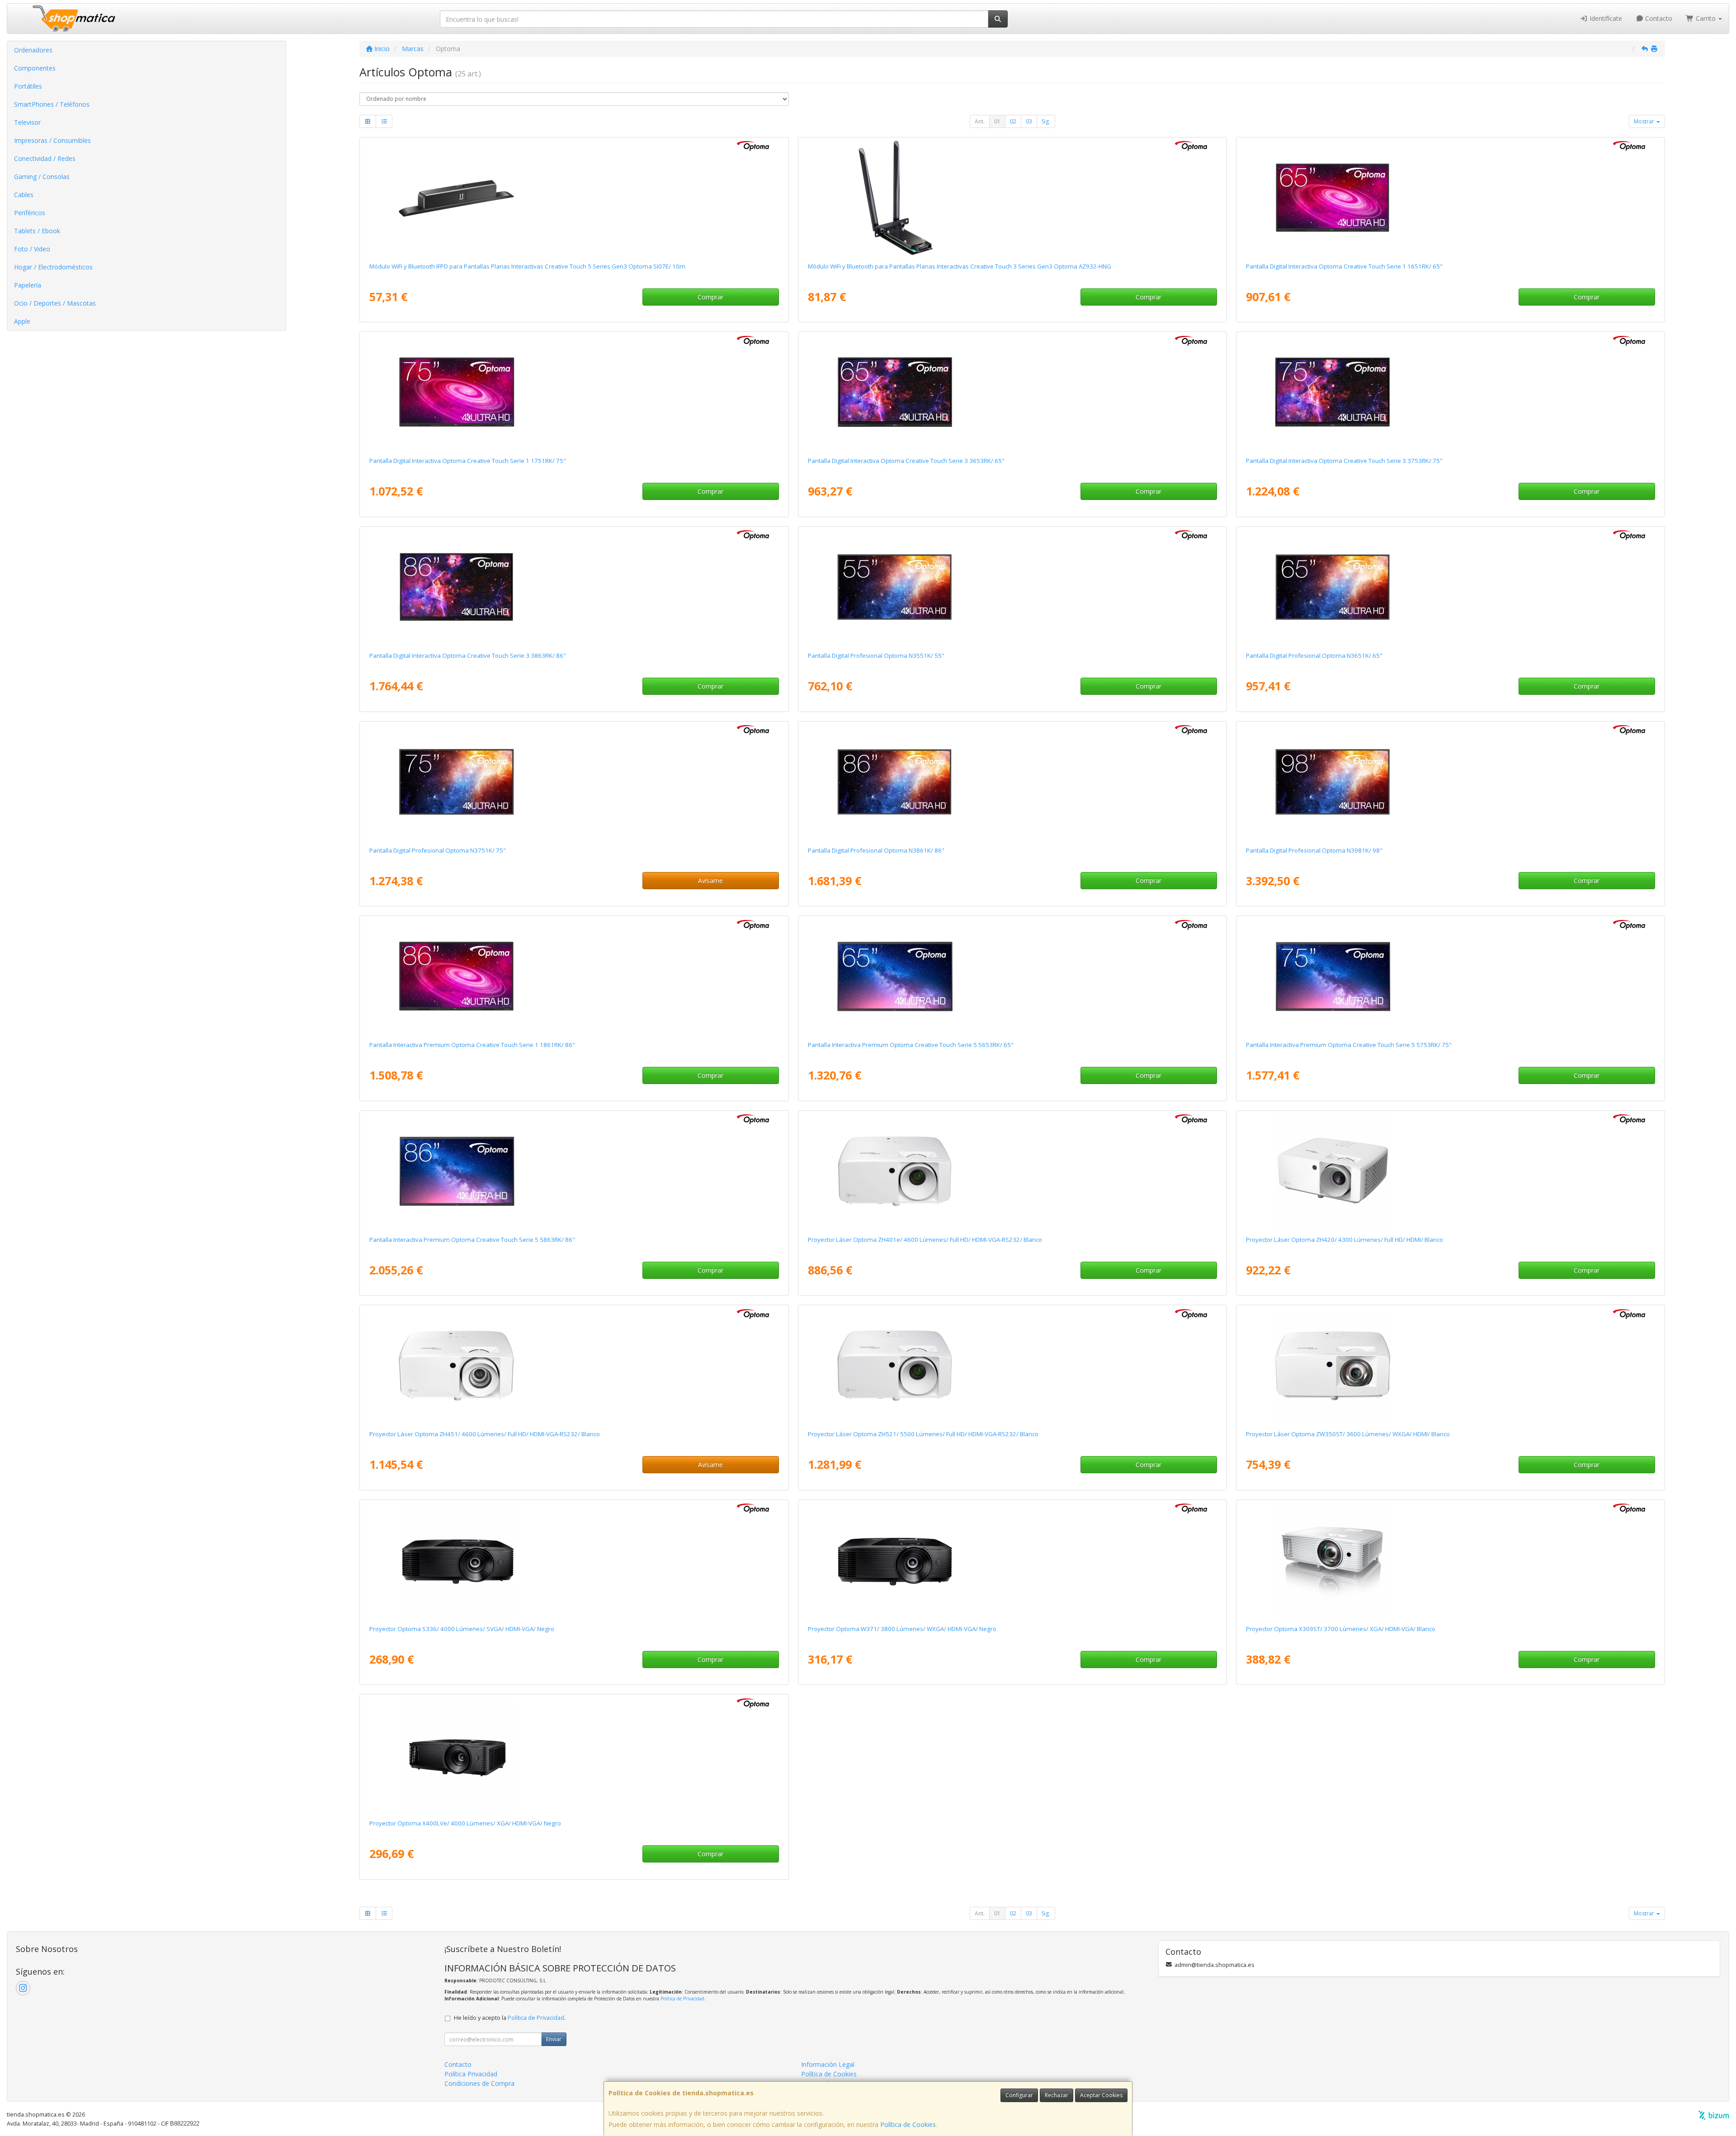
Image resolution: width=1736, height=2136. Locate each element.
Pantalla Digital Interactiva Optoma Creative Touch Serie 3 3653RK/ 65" (906, 461)
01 (997, 121)
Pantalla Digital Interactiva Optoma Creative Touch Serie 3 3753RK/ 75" (1344, 461)
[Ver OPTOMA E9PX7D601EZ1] (574, 1755)
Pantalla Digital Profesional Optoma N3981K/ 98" (1314, 850)
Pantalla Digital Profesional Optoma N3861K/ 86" (876, 850)
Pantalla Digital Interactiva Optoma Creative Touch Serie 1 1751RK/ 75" (468, 461)
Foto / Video (32, 249)
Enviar (554, 2039)
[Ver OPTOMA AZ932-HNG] (1012, 198)
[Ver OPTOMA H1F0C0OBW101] (1450, 976)
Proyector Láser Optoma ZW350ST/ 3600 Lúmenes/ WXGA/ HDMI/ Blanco (1348, 1434)
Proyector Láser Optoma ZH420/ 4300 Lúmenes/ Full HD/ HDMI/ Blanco (1344, 1240)
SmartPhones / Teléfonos (52, 104)
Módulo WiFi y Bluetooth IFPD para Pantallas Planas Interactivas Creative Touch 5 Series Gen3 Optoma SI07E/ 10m (527, 266)
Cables (24, 195)
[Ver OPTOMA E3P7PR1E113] (1012, 1366)
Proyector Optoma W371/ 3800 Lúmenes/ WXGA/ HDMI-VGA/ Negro (902, 1629)
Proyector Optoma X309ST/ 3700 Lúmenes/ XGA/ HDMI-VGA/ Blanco (1341, 1629)
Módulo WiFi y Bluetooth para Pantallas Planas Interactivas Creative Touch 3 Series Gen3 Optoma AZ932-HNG (960, 266)
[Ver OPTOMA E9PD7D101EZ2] (574, 1561)
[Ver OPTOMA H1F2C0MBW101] (1012, 587)
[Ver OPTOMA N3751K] (574, 782)
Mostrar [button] (1645, 121)
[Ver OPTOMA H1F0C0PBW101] (574, 1171)
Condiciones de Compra (479, 2083)
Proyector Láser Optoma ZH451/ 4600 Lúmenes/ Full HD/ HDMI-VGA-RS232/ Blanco (485, 1434)
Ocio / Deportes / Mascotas (55, 303)
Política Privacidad (471, 2074)
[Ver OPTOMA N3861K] (1012, 782)
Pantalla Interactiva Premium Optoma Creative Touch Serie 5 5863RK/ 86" (472, 1240)
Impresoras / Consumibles (52, 140)
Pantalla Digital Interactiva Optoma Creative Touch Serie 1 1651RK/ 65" (1344, 266)
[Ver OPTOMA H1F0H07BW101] (1450, 392)
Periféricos (30, 213)
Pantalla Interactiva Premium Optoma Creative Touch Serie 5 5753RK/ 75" (1349, 1045)
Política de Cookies (908, 2124)
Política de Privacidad (682, 1999)
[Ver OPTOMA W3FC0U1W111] (574, 976)
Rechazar (1057, 2095)
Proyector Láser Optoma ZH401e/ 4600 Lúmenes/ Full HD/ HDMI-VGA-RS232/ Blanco (925, 1240)
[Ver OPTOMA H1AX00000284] (574, 198)
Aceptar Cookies (1101, 2095)
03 (1029, 121)
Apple (22, 321)
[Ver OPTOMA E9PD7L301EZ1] (1450, 1171)
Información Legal (828, 2064)
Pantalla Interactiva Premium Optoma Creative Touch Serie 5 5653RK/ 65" (911, 1045)
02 (1013, 121)
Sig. (1046, 121)
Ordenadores (33, 50)
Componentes (35, 68)
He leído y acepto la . (510, 2018)
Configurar (1019, 2095)
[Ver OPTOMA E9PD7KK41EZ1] (1450, 1366)
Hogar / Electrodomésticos (53, 267)
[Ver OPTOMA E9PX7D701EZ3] (1012, 1561)
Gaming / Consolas (42, 177)
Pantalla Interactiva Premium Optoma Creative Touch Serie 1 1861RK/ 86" (472, 1045)
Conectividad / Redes (45, 158)
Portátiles (28, 86)
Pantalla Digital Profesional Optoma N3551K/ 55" (876, 655)
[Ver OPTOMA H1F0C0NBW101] (1012, 976)
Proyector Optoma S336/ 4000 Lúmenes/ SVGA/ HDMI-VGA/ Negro (462, 1629)
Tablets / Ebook (37, 231)
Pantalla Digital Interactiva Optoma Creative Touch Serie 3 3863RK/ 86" (468, 655)
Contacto (1658, 18)
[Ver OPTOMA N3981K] (1450, 782)
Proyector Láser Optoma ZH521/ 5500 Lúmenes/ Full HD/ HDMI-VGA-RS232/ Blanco (923, 1434)
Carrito (1706, 18)
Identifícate (1605, 18)
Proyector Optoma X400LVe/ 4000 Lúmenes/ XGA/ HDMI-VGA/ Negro (465, 1823)
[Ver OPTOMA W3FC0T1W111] (574, 392)
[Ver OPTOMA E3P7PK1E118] (574, 1366)
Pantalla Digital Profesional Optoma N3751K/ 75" (438, 850)
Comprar (710, 297)
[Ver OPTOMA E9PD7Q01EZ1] (1450, 1561)
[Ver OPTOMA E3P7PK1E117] (1012, 1171)
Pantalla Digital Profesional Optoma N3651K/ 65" (1314, 655)
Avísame (710, 880)
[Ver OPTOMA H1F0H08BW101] (574, 587)
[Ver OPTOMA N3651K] (1450, 587)
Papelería (28, 285)
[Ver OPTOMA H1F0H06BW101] (1012, 392)
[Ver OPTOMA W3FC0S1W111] (1450, 198)
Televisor (27, 122)
